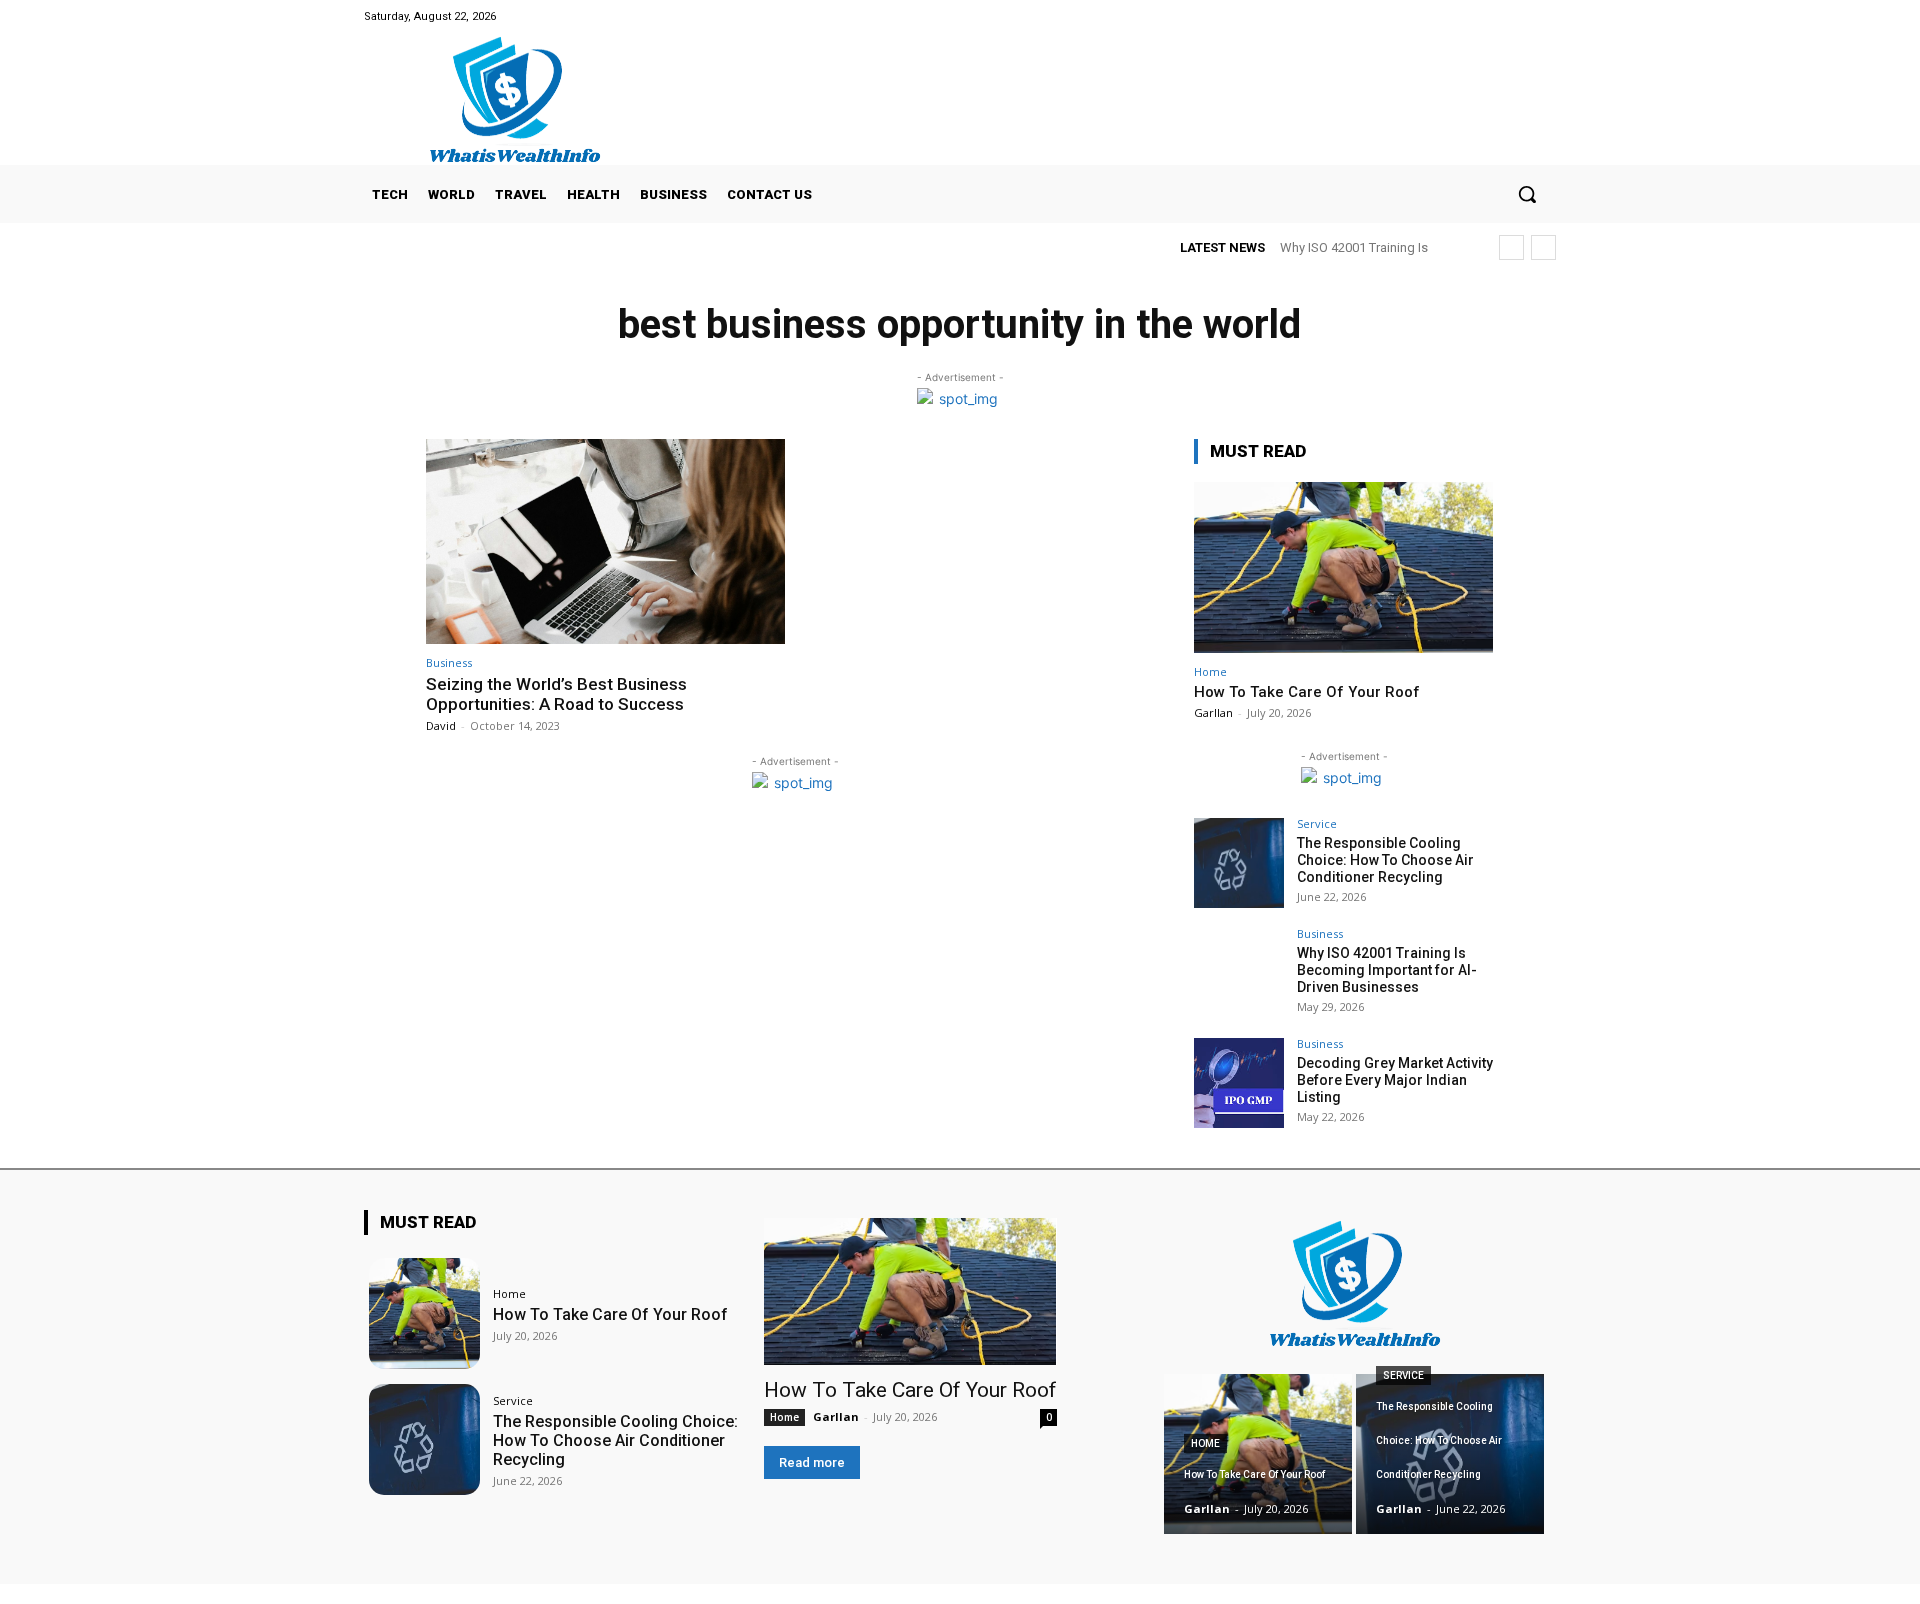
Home (1210, 671)
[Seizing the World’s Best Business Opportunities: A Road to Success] (605, 541)
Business (449, 662)
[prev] (1511, 247)
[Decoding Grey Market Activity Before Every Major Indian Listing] (1239, 1083)
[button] (1527, 194)
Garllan (1213, 712)
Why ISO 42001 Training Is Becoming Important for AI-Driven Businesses (1387, 970)
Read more (812, 1462)
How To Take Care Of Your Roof (1307, 692)
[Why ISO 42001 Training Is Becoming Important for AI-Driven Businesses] (1239, 973)
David (441, 725)
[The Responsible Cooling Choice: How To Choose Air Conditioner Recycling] (1239, 863)
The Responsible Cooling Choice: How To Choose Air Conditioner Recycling (1385, 860)
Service (1317, 823)
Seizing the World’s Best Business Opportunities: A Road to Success (556, 694)
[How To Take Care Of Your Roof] (1344, 567)
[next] (1543, 247)
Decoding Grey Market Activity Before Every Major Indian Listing (1395, 1080)
